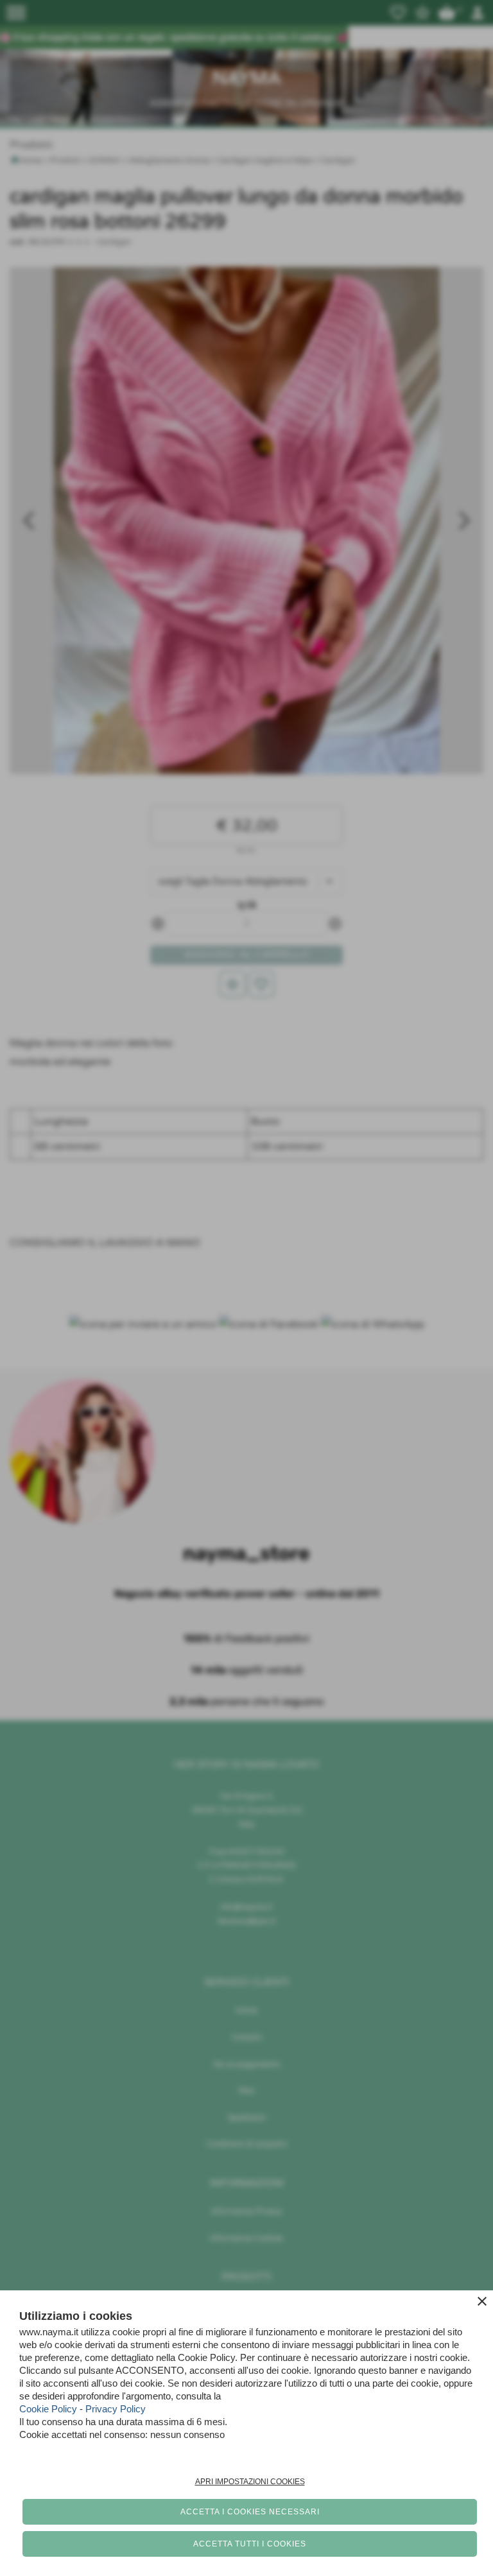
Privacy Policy (116, 2409)
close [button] (482, 2301)
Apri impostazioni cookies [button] (250, 2482)
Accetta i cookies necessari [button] (250, 2512)
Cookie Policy (48, 2409)
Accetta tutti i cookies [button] (250, 2544)
